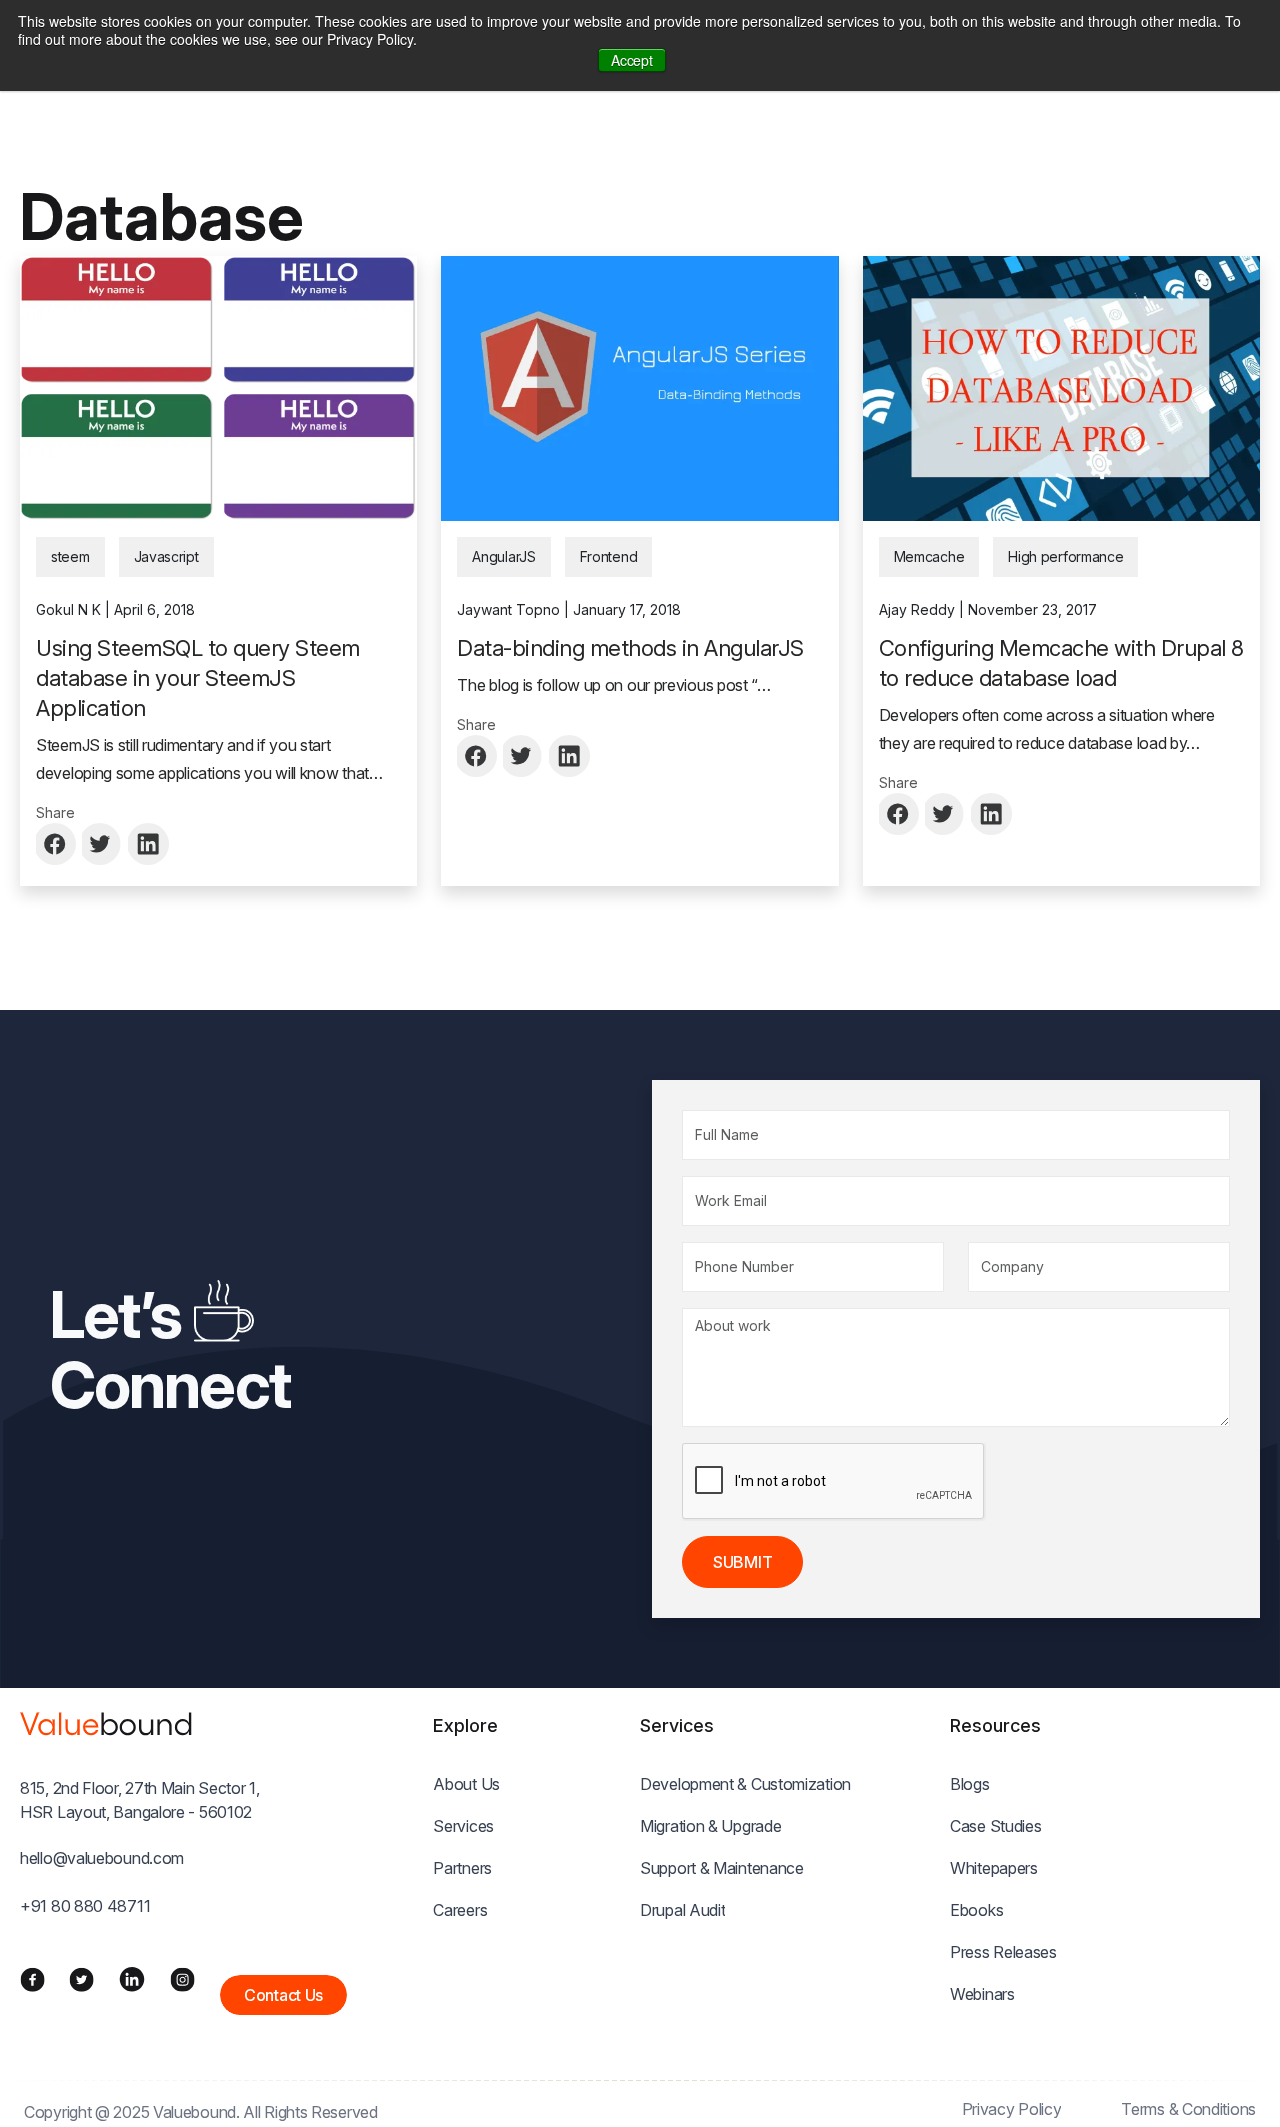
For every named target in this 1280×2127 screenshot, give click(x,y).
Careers (460, 1910)
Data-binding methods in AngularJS (630, 648)
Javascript (166, 556)
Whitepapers (994, 1868)
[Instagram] (182, 1979)
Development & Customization (745, 1784)
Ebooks (976, 1910)
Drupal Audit (682, 1910)
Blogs (970, 1784)
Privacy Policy (1012, 2109)
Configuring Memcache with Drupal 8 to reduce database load (1061, 663)
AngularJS (503, 556)
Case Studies (995, 1826)
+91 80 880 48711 (85, 1906)
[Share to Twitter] (103, 844)
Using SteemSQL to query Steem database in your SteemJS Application (198, 678)
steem (70, 556)
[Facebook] (32, 1979)
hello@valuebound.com (102, 1858)
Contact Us (283, 1995)
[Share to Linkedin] (149, 844)
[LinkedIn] (132, 1979)
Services (463, 1826)
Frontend (609, 556)
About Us (466, 1784)
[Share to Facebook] (57, 844)
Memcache (929, 556)
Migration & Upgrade (710, 1826)
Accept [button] (631, 60)
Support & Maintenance (722, 1868)
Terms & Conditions (1188, 2109)
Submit (742, 1562)
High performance (1065, 556)
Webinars (982, 1994)
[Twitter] (81, 1979)
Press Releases (1003, 1952)
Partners (462, 1868)
